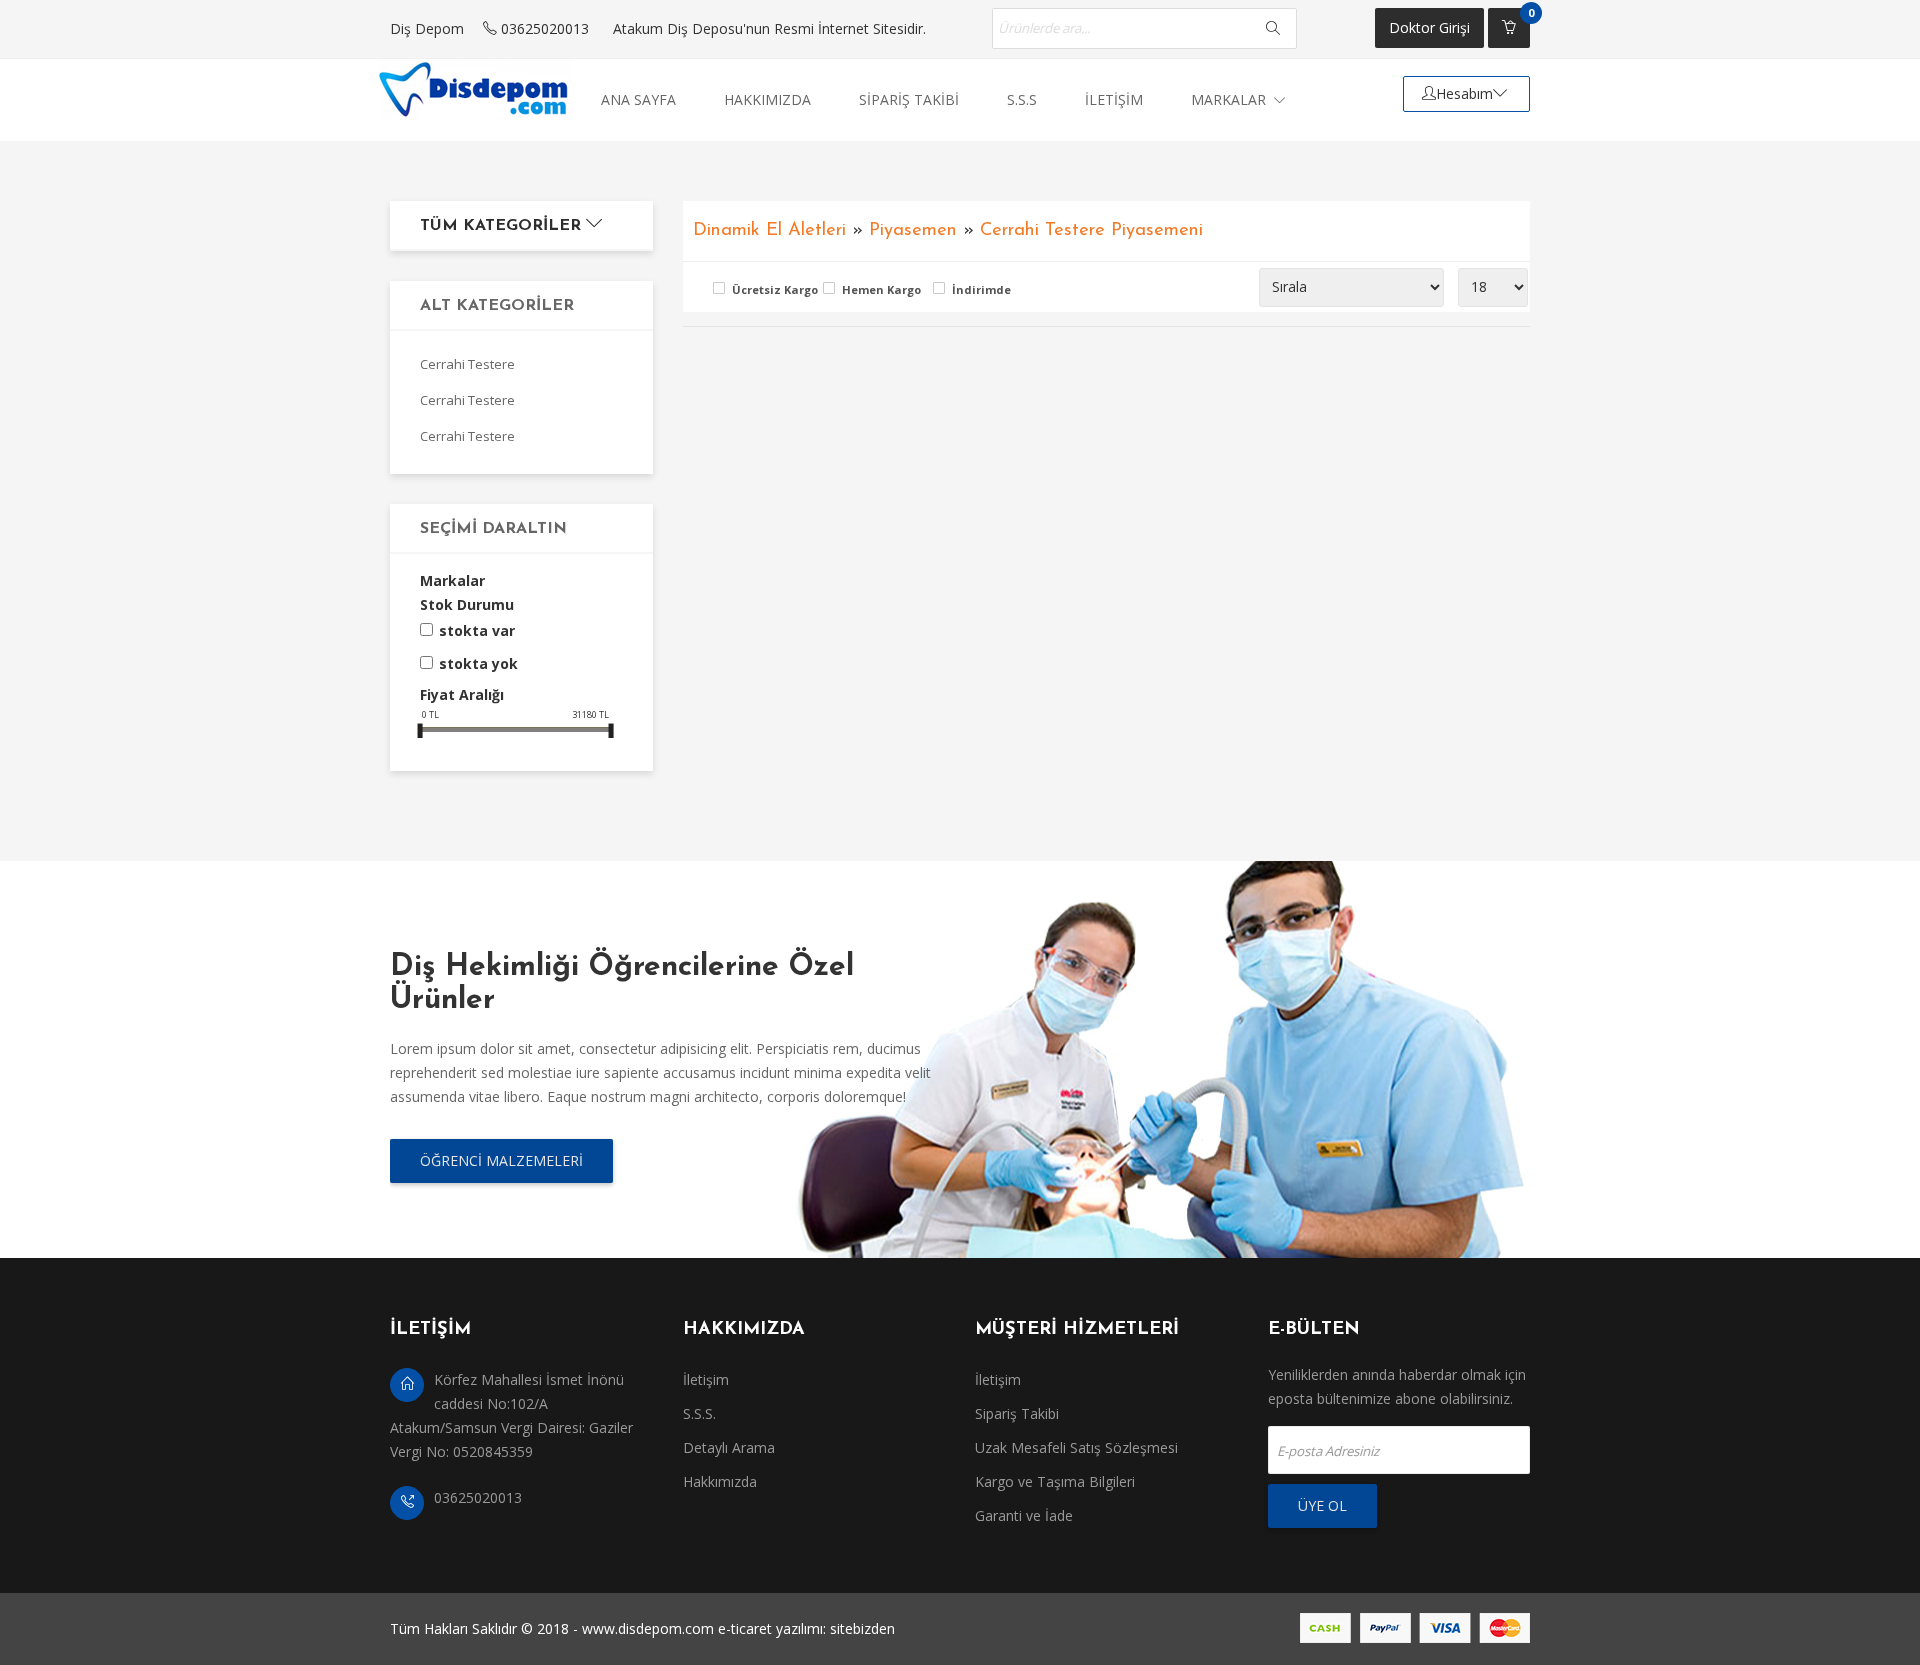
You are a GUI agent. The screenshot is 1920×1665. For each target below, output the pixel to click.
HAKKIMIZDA (767, 99)
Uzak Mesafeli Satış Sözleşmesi (1076, 1447)
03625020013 (543, 28)
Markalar (1230, 99)
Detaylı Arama (729, 1447)
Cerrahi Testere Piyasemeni (1091, 230)
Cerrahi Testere (467, 364)
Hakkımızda (720, 1481)
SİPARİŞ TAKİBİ (909, 99)
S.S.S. (699, 1413)
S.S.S (1022, 99)
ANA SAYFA (638, 99)
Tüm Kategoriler (503, 226)
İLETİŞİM (1114, 99)
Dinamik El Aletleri (769, 230)
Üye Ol (1322, 1505)
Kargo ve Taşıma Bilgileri (1055, 1481)
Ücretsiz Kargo (772, 289)
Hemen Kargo (881, 289)
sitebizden (862, 1628)
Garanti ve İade (1024, 1515)
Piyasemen (913, 230)
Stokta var (477, 630)
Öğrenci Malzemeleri (501, 1160)
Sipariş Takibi (1017, 1413)
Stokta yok (478, 663)
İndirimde (981, 289)
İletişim (706, 1379)
